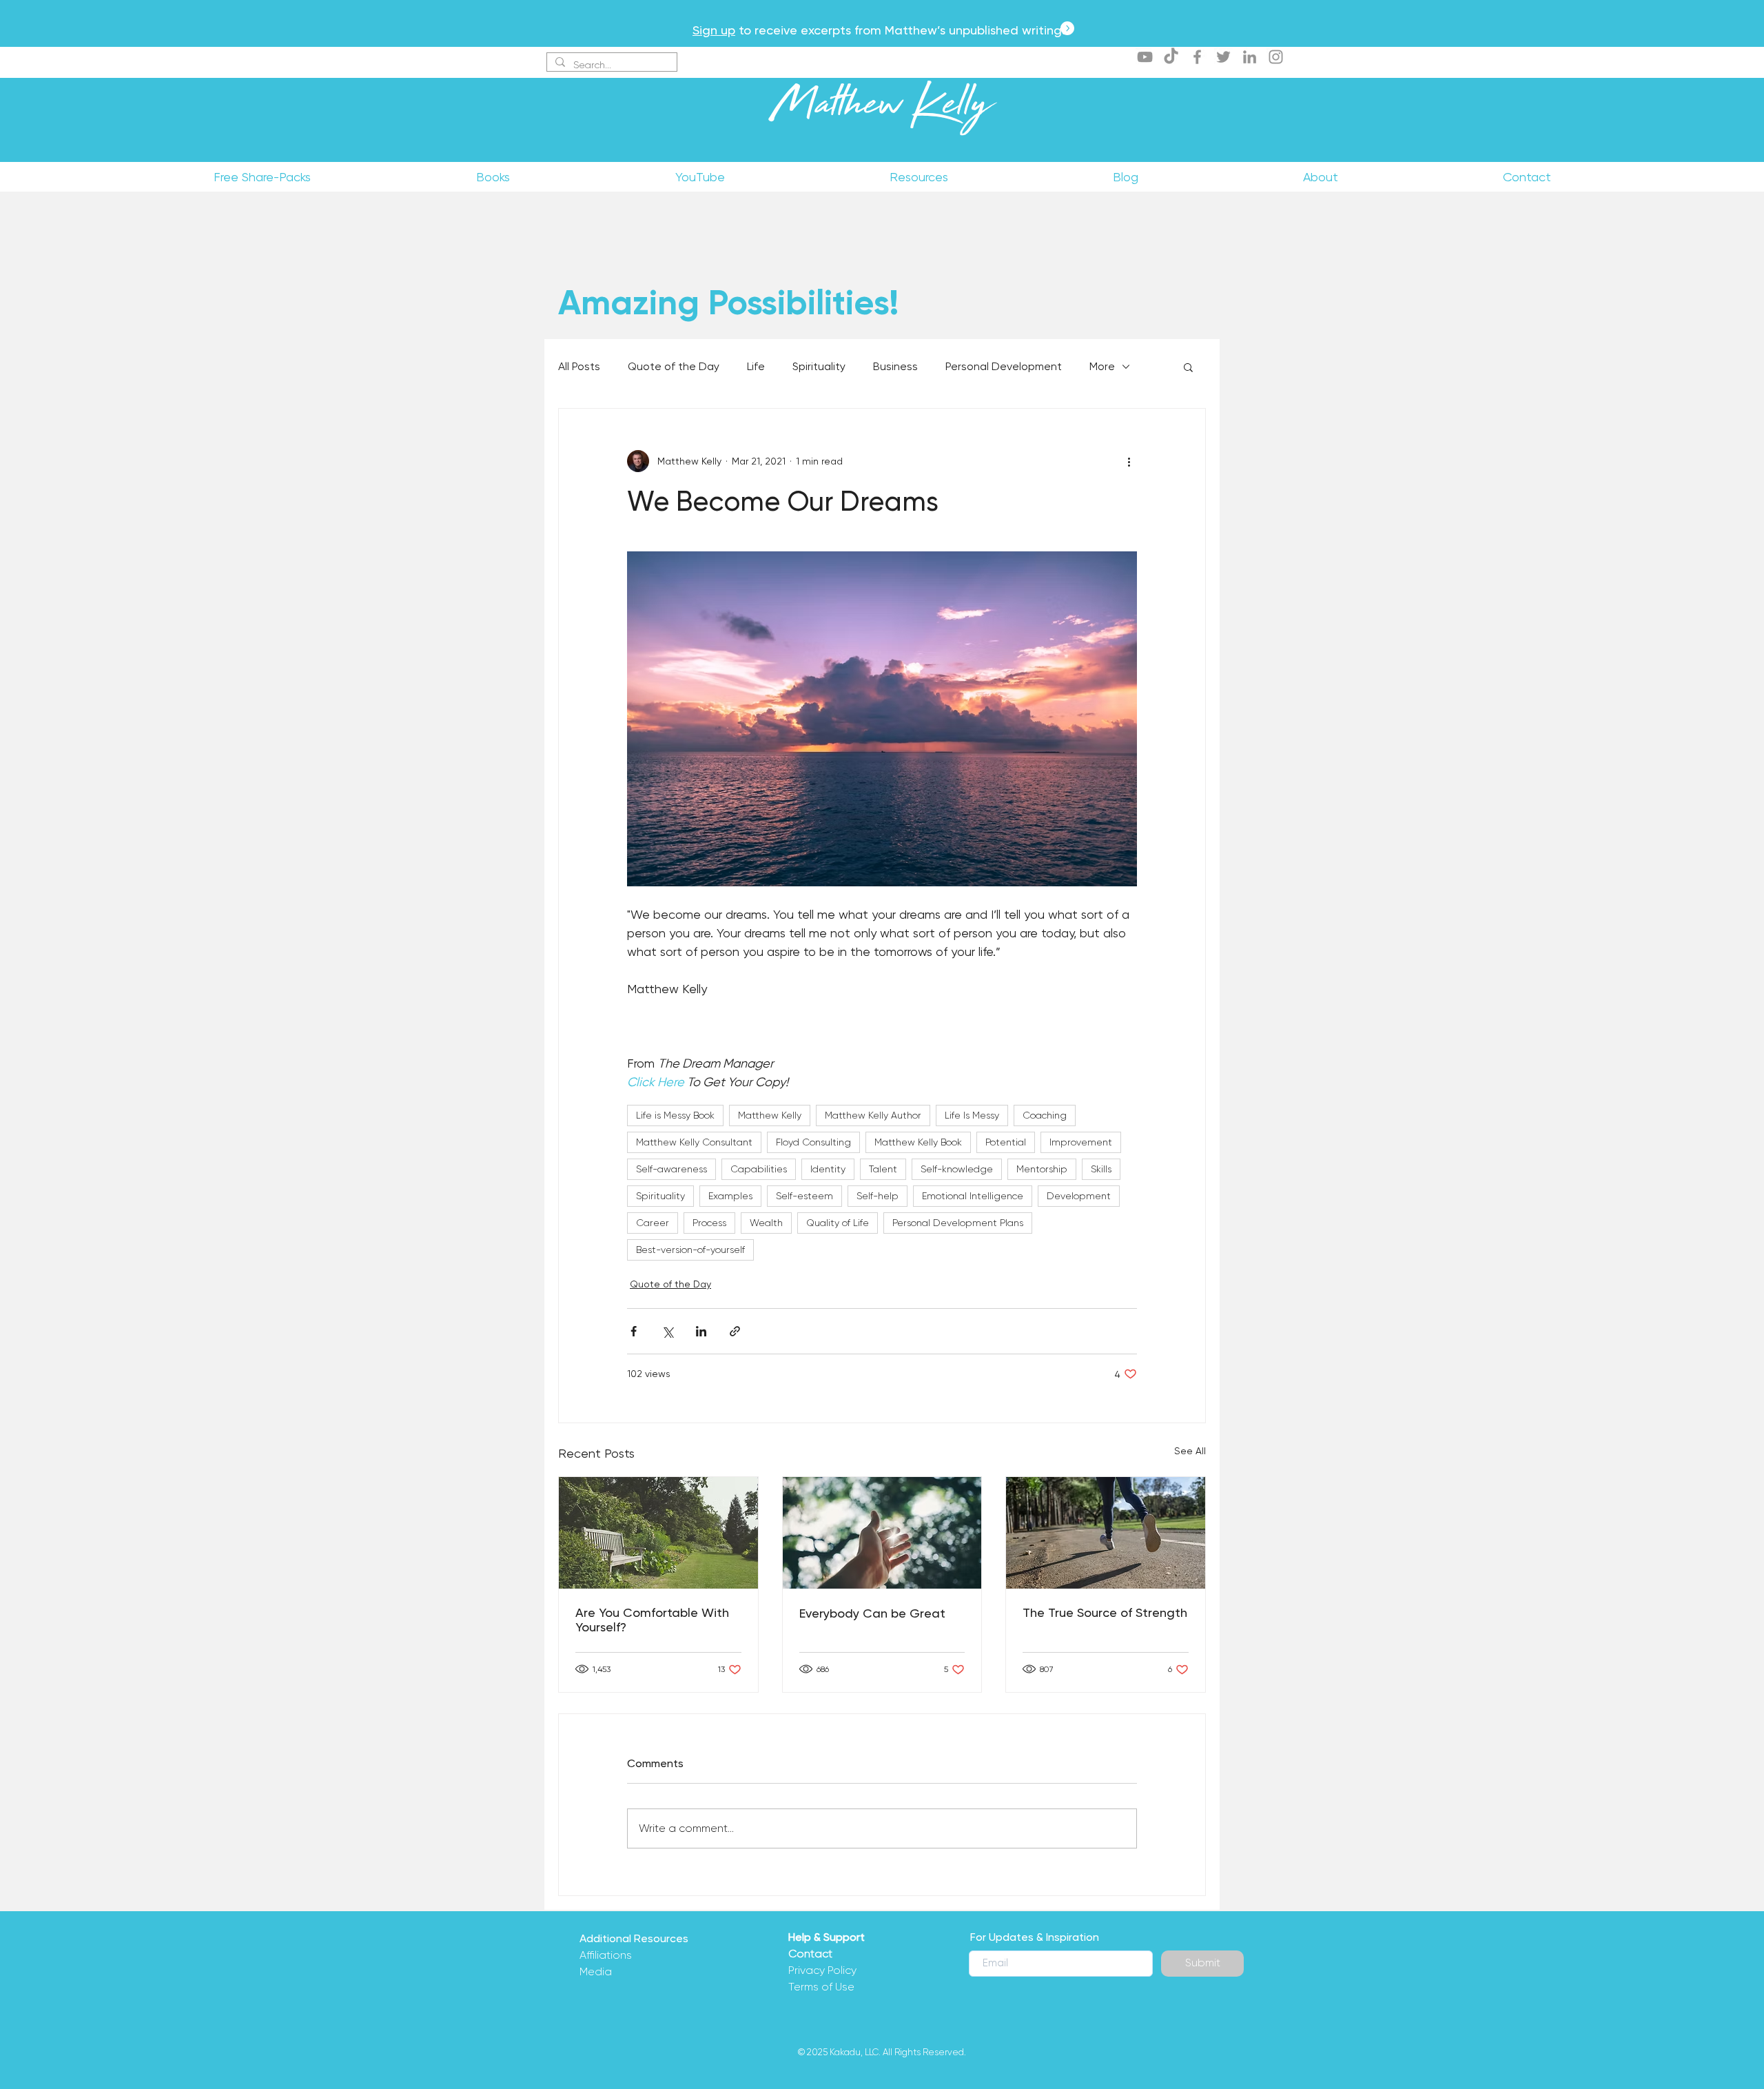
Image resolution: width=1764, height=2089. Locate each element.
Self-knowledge (957, 1169)
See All (1190, 1451)
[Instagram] (1276, 57)
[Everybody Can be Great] (882, 1533)
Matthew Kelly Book (918, 1142)
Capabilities (759, 1169)
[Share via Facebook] (634, 1331)
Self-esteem (804, 1196)
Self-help (878, 1196)
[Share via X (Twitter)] (667, 1331)
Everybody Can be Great (872, 1613)
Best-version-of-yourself (690, 1250)
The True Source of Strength (1105, 1612)
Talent (883, 1169)
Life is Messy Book (675, 1115)
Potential (1006, 1142)
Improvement (1081, 1142)
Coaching (1045, 1115)
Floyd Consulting (813, 1142)
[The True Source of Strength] (1106, 1533)
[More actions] (1129, 461)
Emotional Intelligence (973, 1196)
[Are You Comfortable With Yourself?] (658, 1533)
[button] (1188, 367)
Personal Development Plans (958, 1223)
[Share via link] (735, 1331)
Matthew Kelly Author (873, 1115)
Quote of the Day (674, 366)
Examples (730, 1196)
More (1102, 366)
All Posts (579, 366)
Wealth (766, 1223)
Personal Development (1004, 366)
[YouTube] (1145, 57)
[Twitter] (1223, 57)
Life (756, 366)
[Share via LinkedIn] (701, 1331)
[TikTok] (1171, 57)
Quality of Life (838, 1223)
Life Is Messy (972, 1115)
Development (1079, 1196)
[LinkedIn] (1250, 57)
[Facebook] (1197, 57)
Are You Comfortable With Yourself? (652, 1620)
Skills (1101, 1169)
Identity (828, 1169)
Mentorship (1042, 1169)
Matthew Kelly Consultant (694, 1142)
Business (895, 366)
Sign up (714, 30)
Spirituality (819, 366)
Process (709, 1223)
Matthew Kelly (882, 110)
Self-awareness (671, 1169)
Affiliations (606, 1955)
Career (653, 1223)
